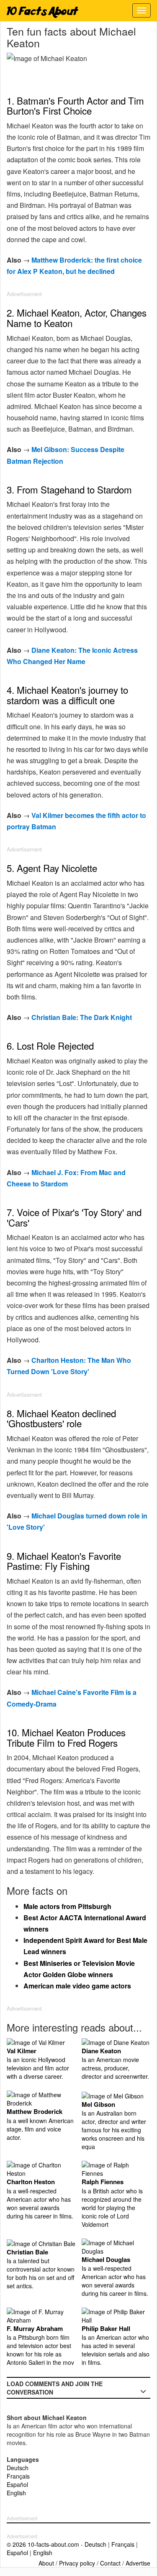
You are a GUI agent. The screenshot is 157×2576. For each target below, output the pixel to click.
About (46, 2563)
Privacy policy (77, 2563)
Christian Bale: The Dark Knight (82, 1017)
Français (18, 2476)
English (16, 2493)
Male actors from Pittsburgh (67, 1906)
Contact (110, 2563)
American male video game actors (77, 1986)
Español (17, 2484)
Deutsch (18, 2468)
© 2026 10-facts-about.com (43, 2544)
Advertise (138, 2563)
